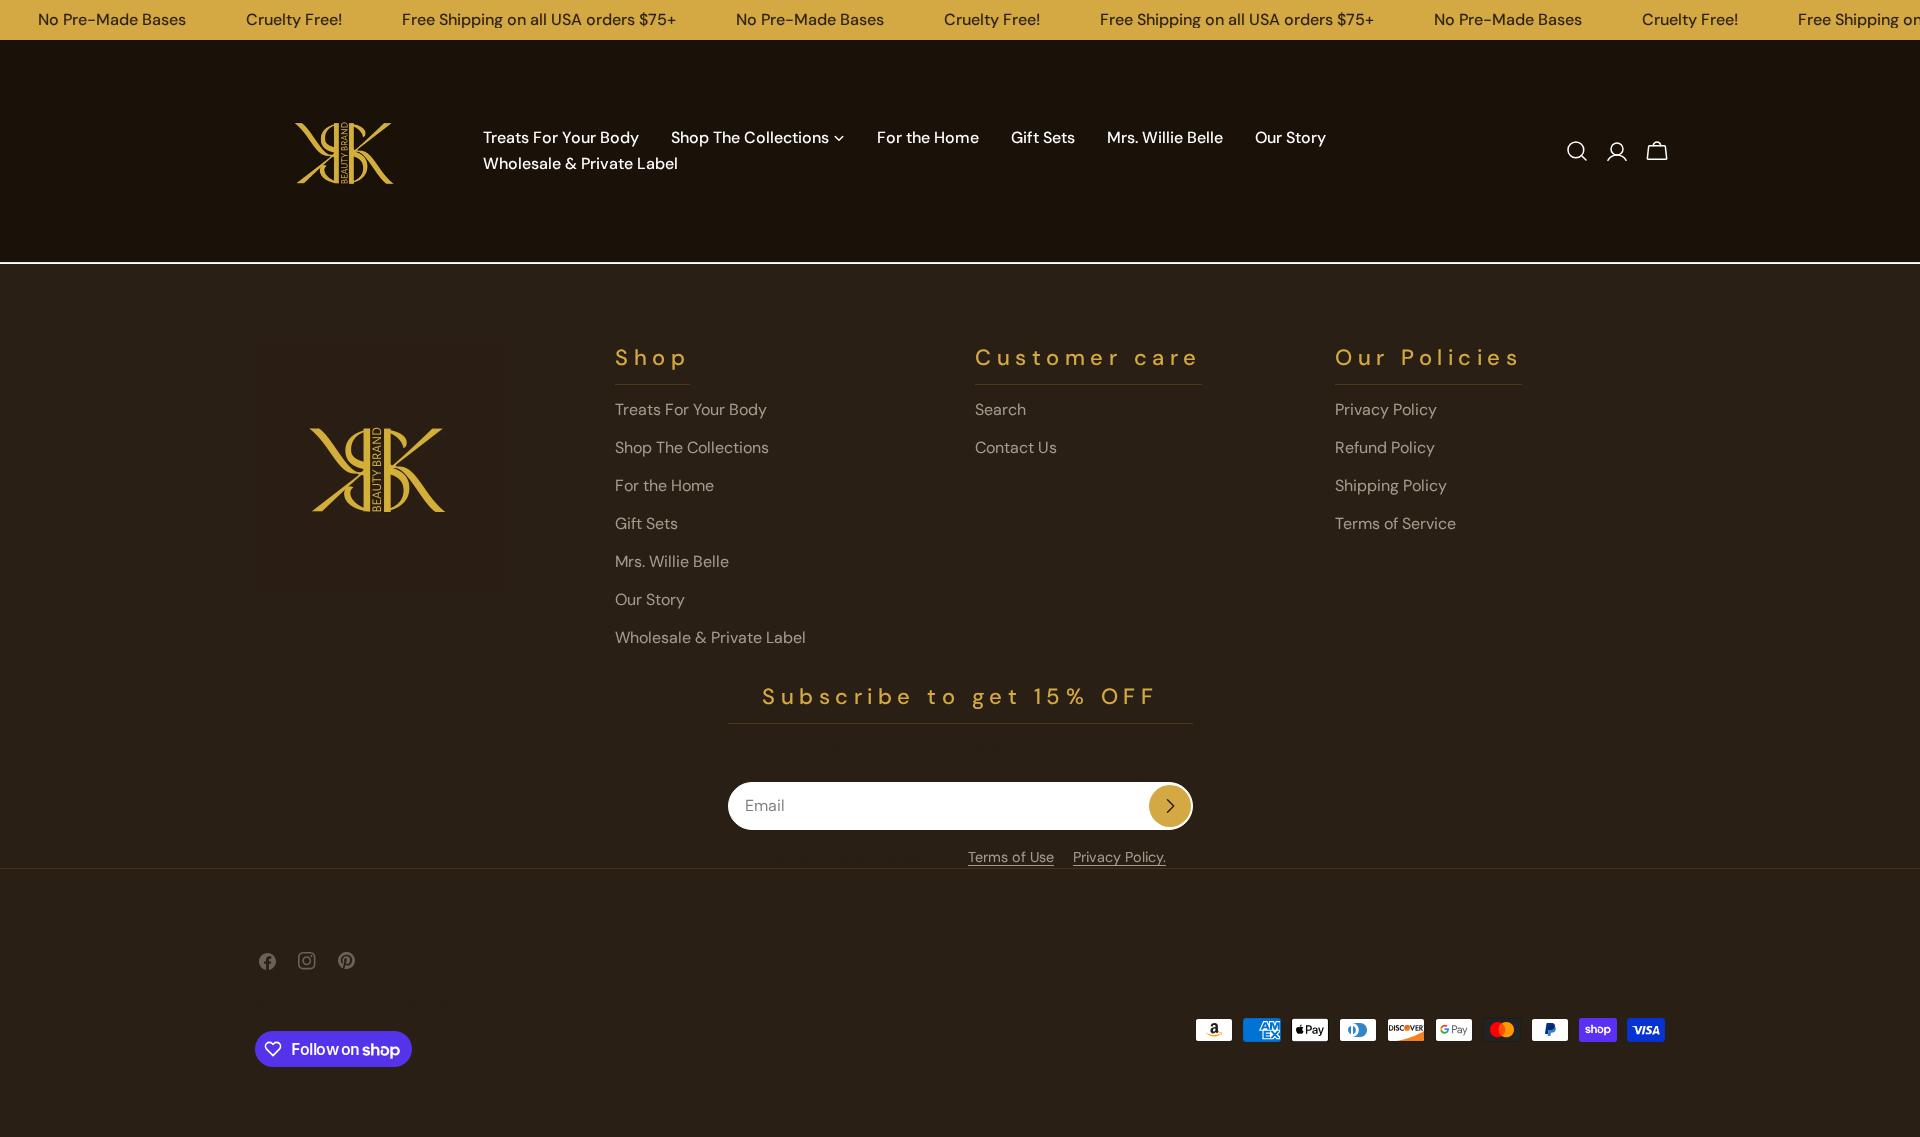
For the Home (664, 485)
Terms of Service (1395, 523)
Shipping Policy (1391, 485)
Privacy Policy (1386, 409)
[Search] (1577, 151)
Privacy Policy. (1119, 857)
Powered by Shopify (528, 1005)
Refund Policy (1385, 447)
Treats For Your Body (691, 409)
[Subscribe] (1170, 806)
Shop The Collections (692, 447)
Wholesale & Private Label (710, 637)
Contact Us (1016, 447)
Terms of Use (1011, 857)
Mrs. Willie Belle (672, 561)
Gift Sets (646, 523)
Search (1000, 409)
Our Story (650, 599)
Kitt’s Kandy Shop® (382, 1005)
